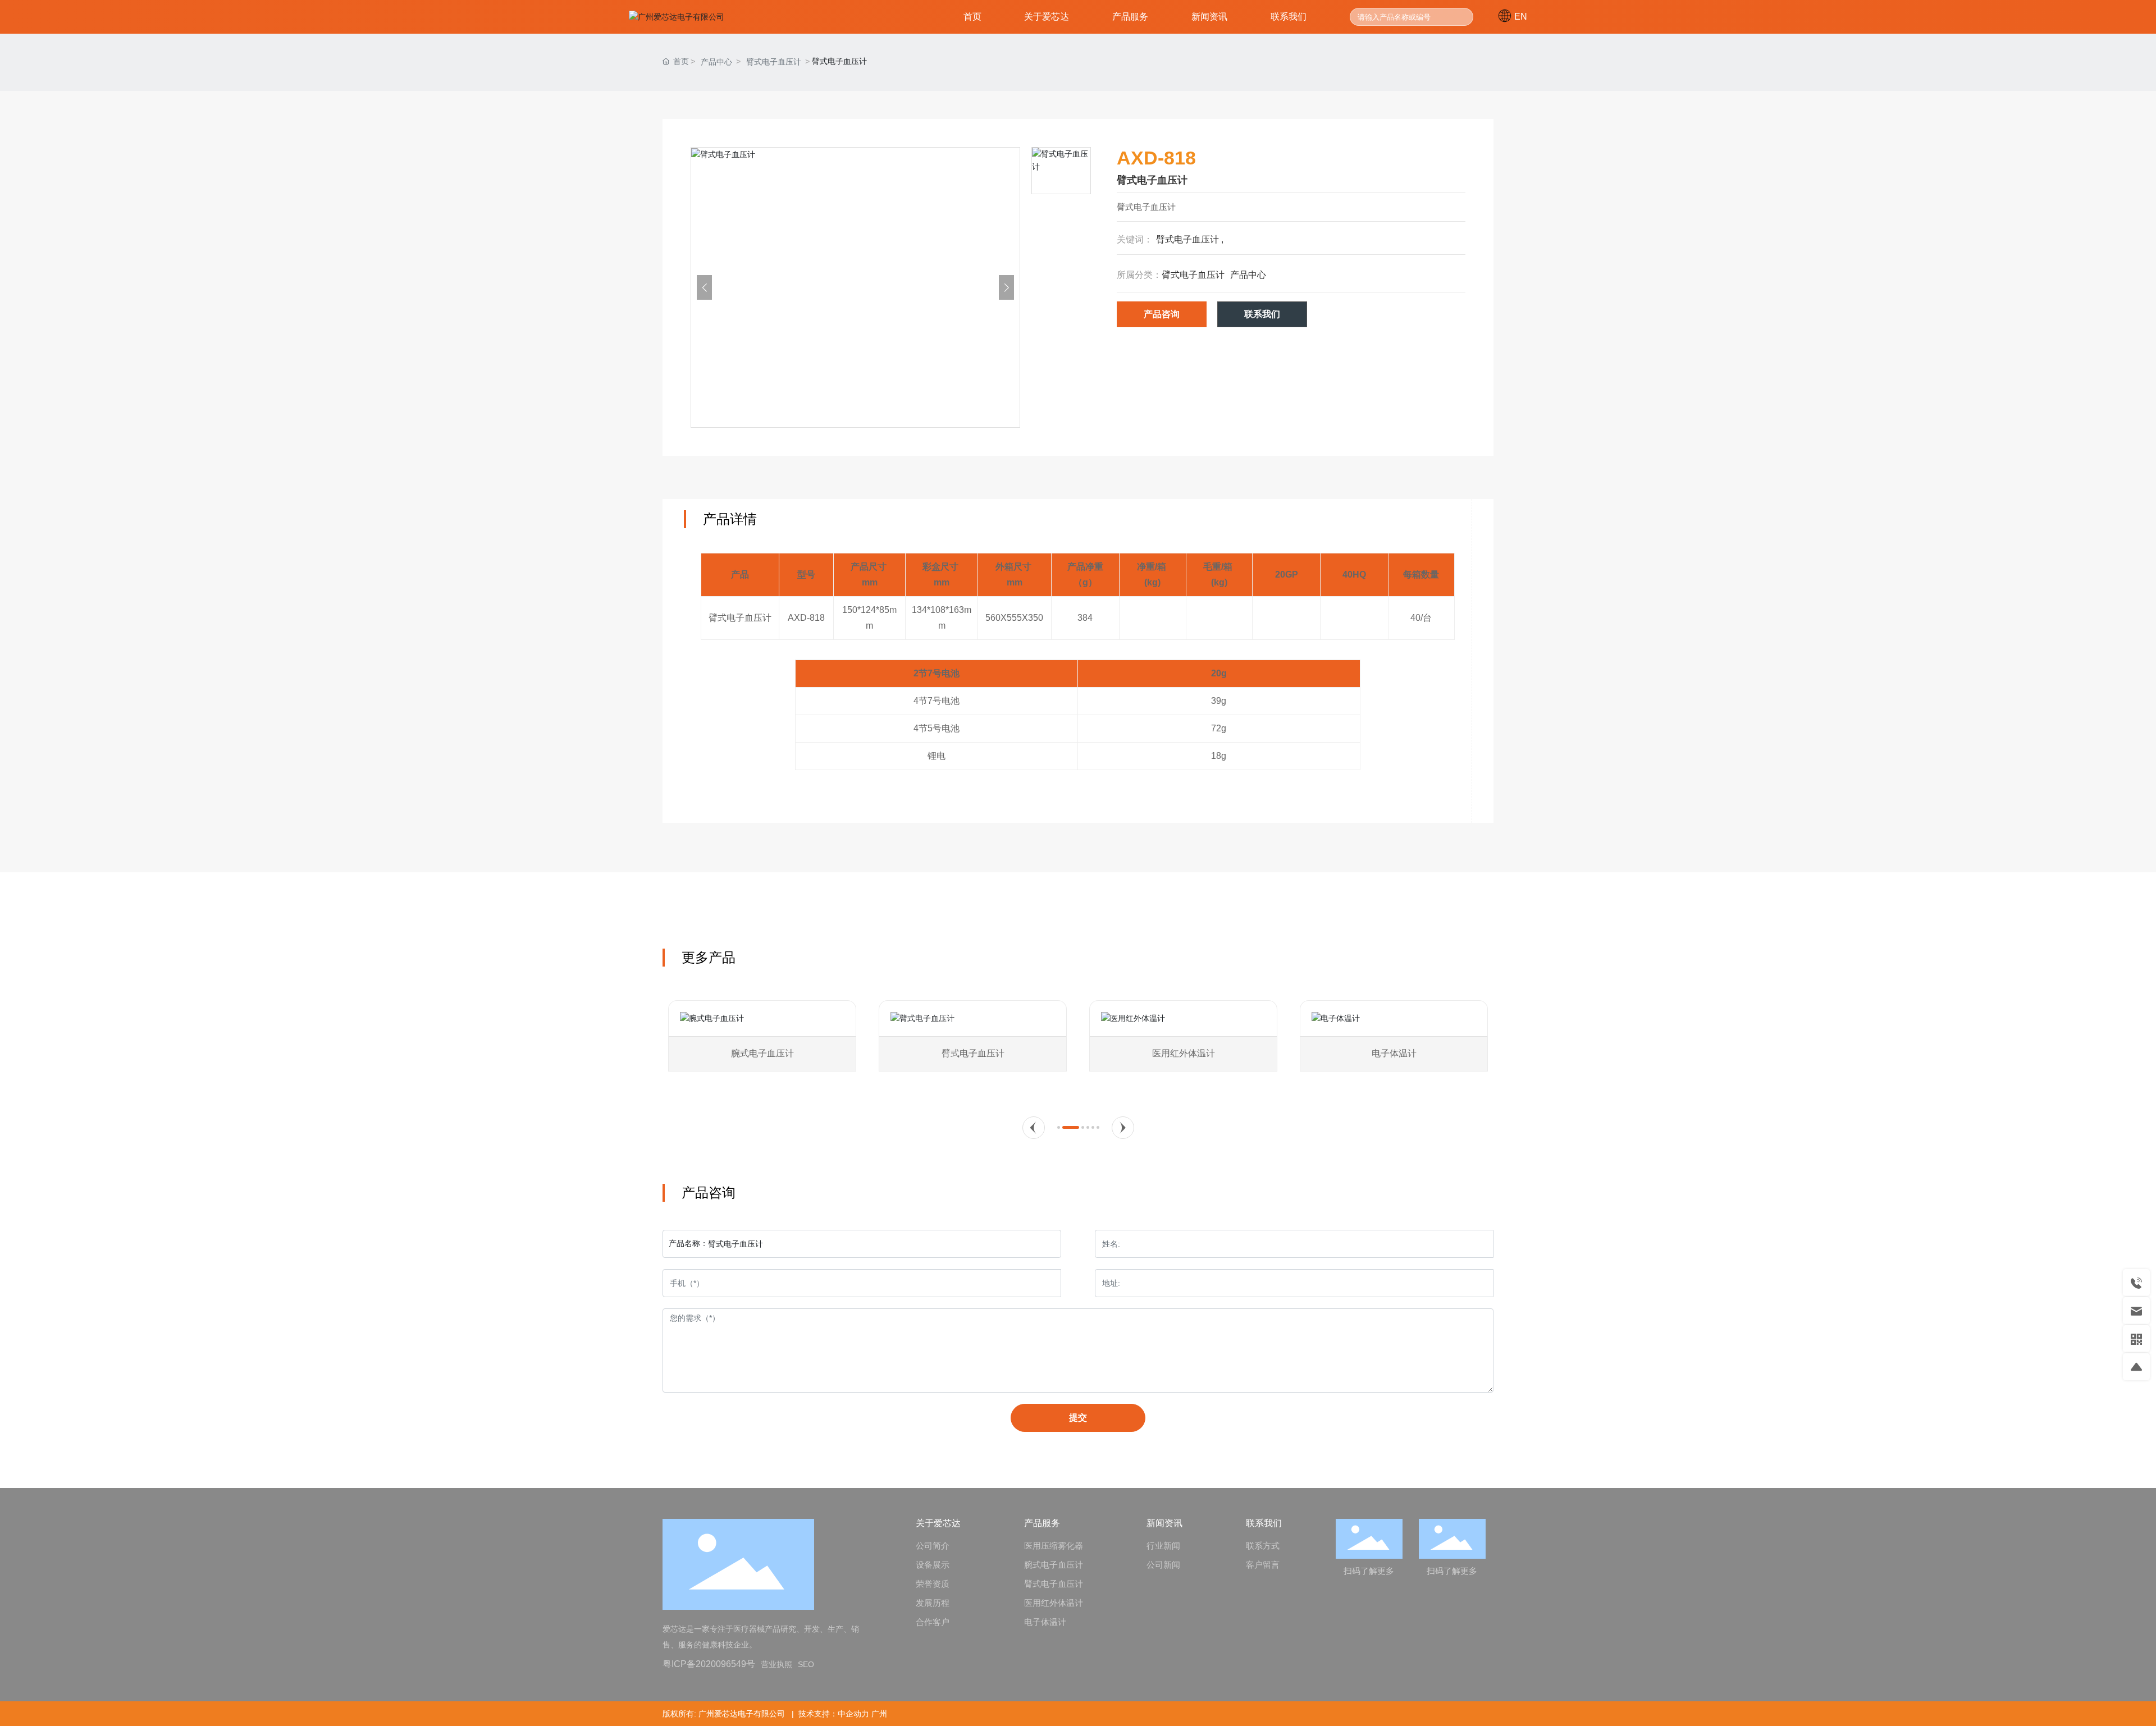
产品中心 (716, 62)
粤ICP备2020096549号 (709, 1664)
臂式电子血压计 (774, 62)
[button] (1034, 1128)
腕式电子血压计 (762, 1053)
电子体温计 (1394, 1053)
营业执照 (776, 1664)
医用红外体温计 (1184, 1053)
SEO (806, 1664)
